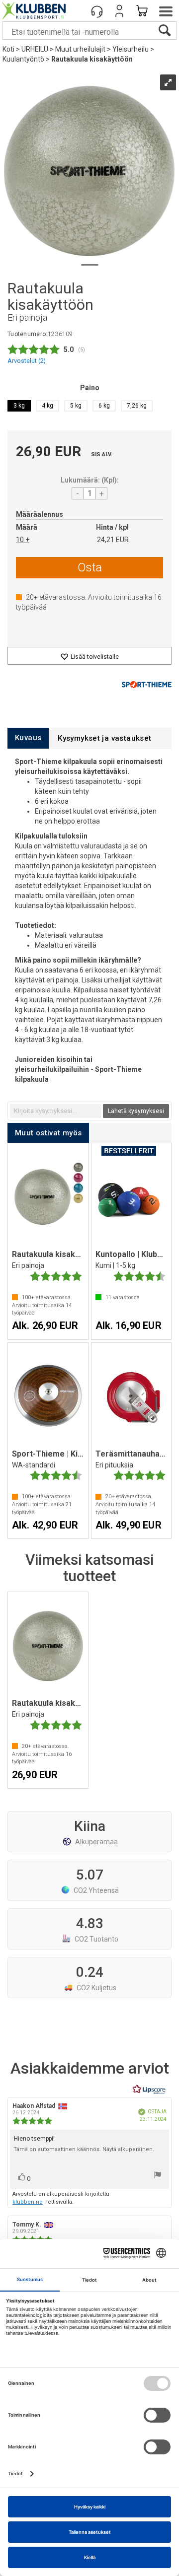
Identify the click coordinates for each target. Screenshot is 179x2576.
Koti (8, 49)
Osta (90, 567)
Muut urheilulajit (80, 49)
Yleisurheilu (131, 49)
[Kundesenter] (97, 11)
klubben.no (28, 2202)
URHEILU (35, 49)
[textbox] (56, 1111)
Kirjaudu (119, 11)
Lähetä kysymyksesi (136, 1111)
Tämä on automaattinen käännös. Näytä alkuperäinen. (84, 2149)
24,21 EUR (113, 540)
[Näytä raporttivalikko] (158, 2176)
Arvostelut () (27, 361)
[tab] (28, 738)
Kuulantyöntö (23, 59)
